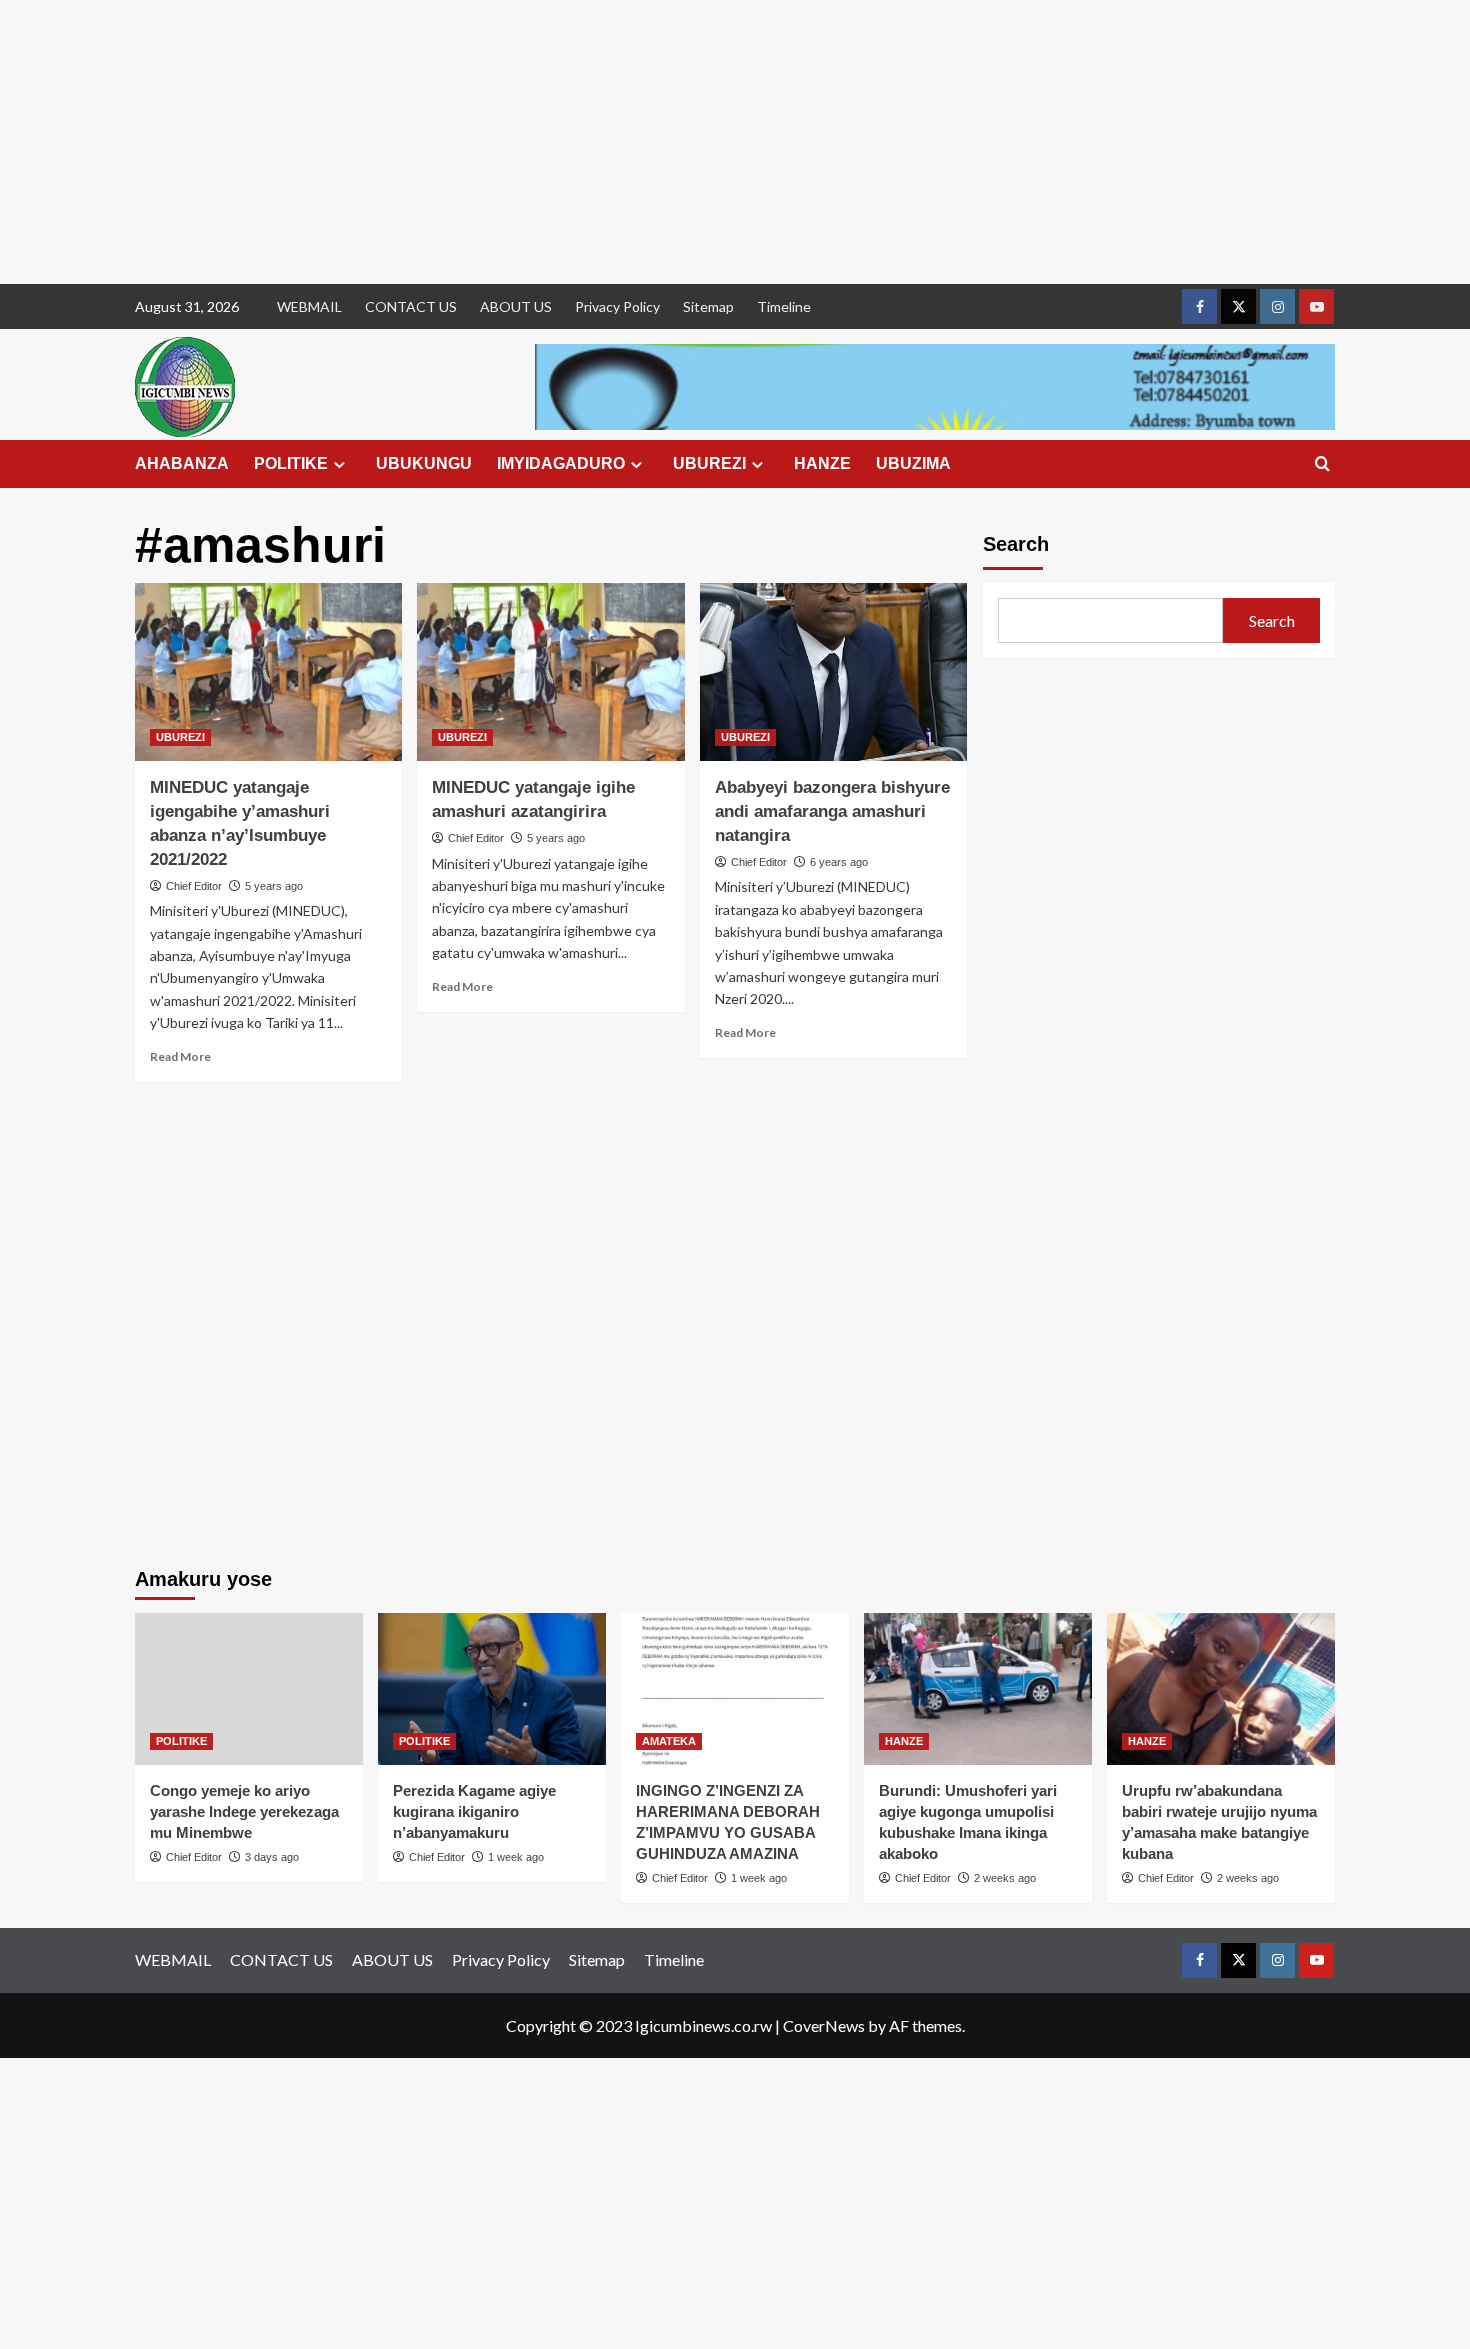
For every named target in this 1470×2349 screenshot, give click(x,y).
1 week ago (516, 1857)
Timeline (784, 306)
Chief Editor (194, 886)
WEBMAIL (309, 306)
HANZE (822, 463)
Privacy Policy (617, 306)
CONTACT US (411, 306)
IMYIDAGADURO (561, 463)
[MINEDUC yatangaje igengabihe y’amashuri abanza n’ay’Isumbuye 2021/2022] (268, 672)
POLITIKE (291, 463)
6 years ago (839, 862)
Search (1016, 544)
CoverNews (824, 2025)
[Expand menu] (339, 464)
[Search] (1322, 464)
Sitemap (708, 306)
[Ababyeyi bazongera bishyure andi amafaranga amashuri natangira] (833, 672)
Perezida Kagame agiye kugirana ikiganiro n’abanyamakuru (474, 1811)
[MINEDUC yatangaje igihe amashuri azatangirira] (550, 672)
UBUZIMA (913, 463)
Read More (180, 1056)
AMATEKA (669, 1741)
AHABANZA (182, 463)
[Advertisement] (600, 142)
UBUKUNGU (424, 463)
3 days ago (272, 1857)
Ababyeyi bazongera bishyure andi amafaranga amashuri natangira (832, 811)
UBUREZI (709, 463)
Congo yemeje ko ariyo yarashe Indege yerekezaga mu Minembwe (244, 1811)
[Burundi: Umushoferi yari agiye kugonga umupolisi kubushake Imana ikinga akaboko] (978, 1689)
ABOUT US (516, 306)
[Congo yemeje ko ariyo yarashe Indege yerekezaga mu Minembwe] (249, 1689)
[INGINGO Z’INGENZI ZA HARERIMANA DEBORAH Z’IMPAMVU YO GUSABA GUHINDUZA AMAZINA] (735, 1689)
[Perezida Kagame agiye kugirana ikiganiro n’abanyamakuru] (492, 1689)
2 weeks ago (1005, 1878)
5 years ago (274, 886)
